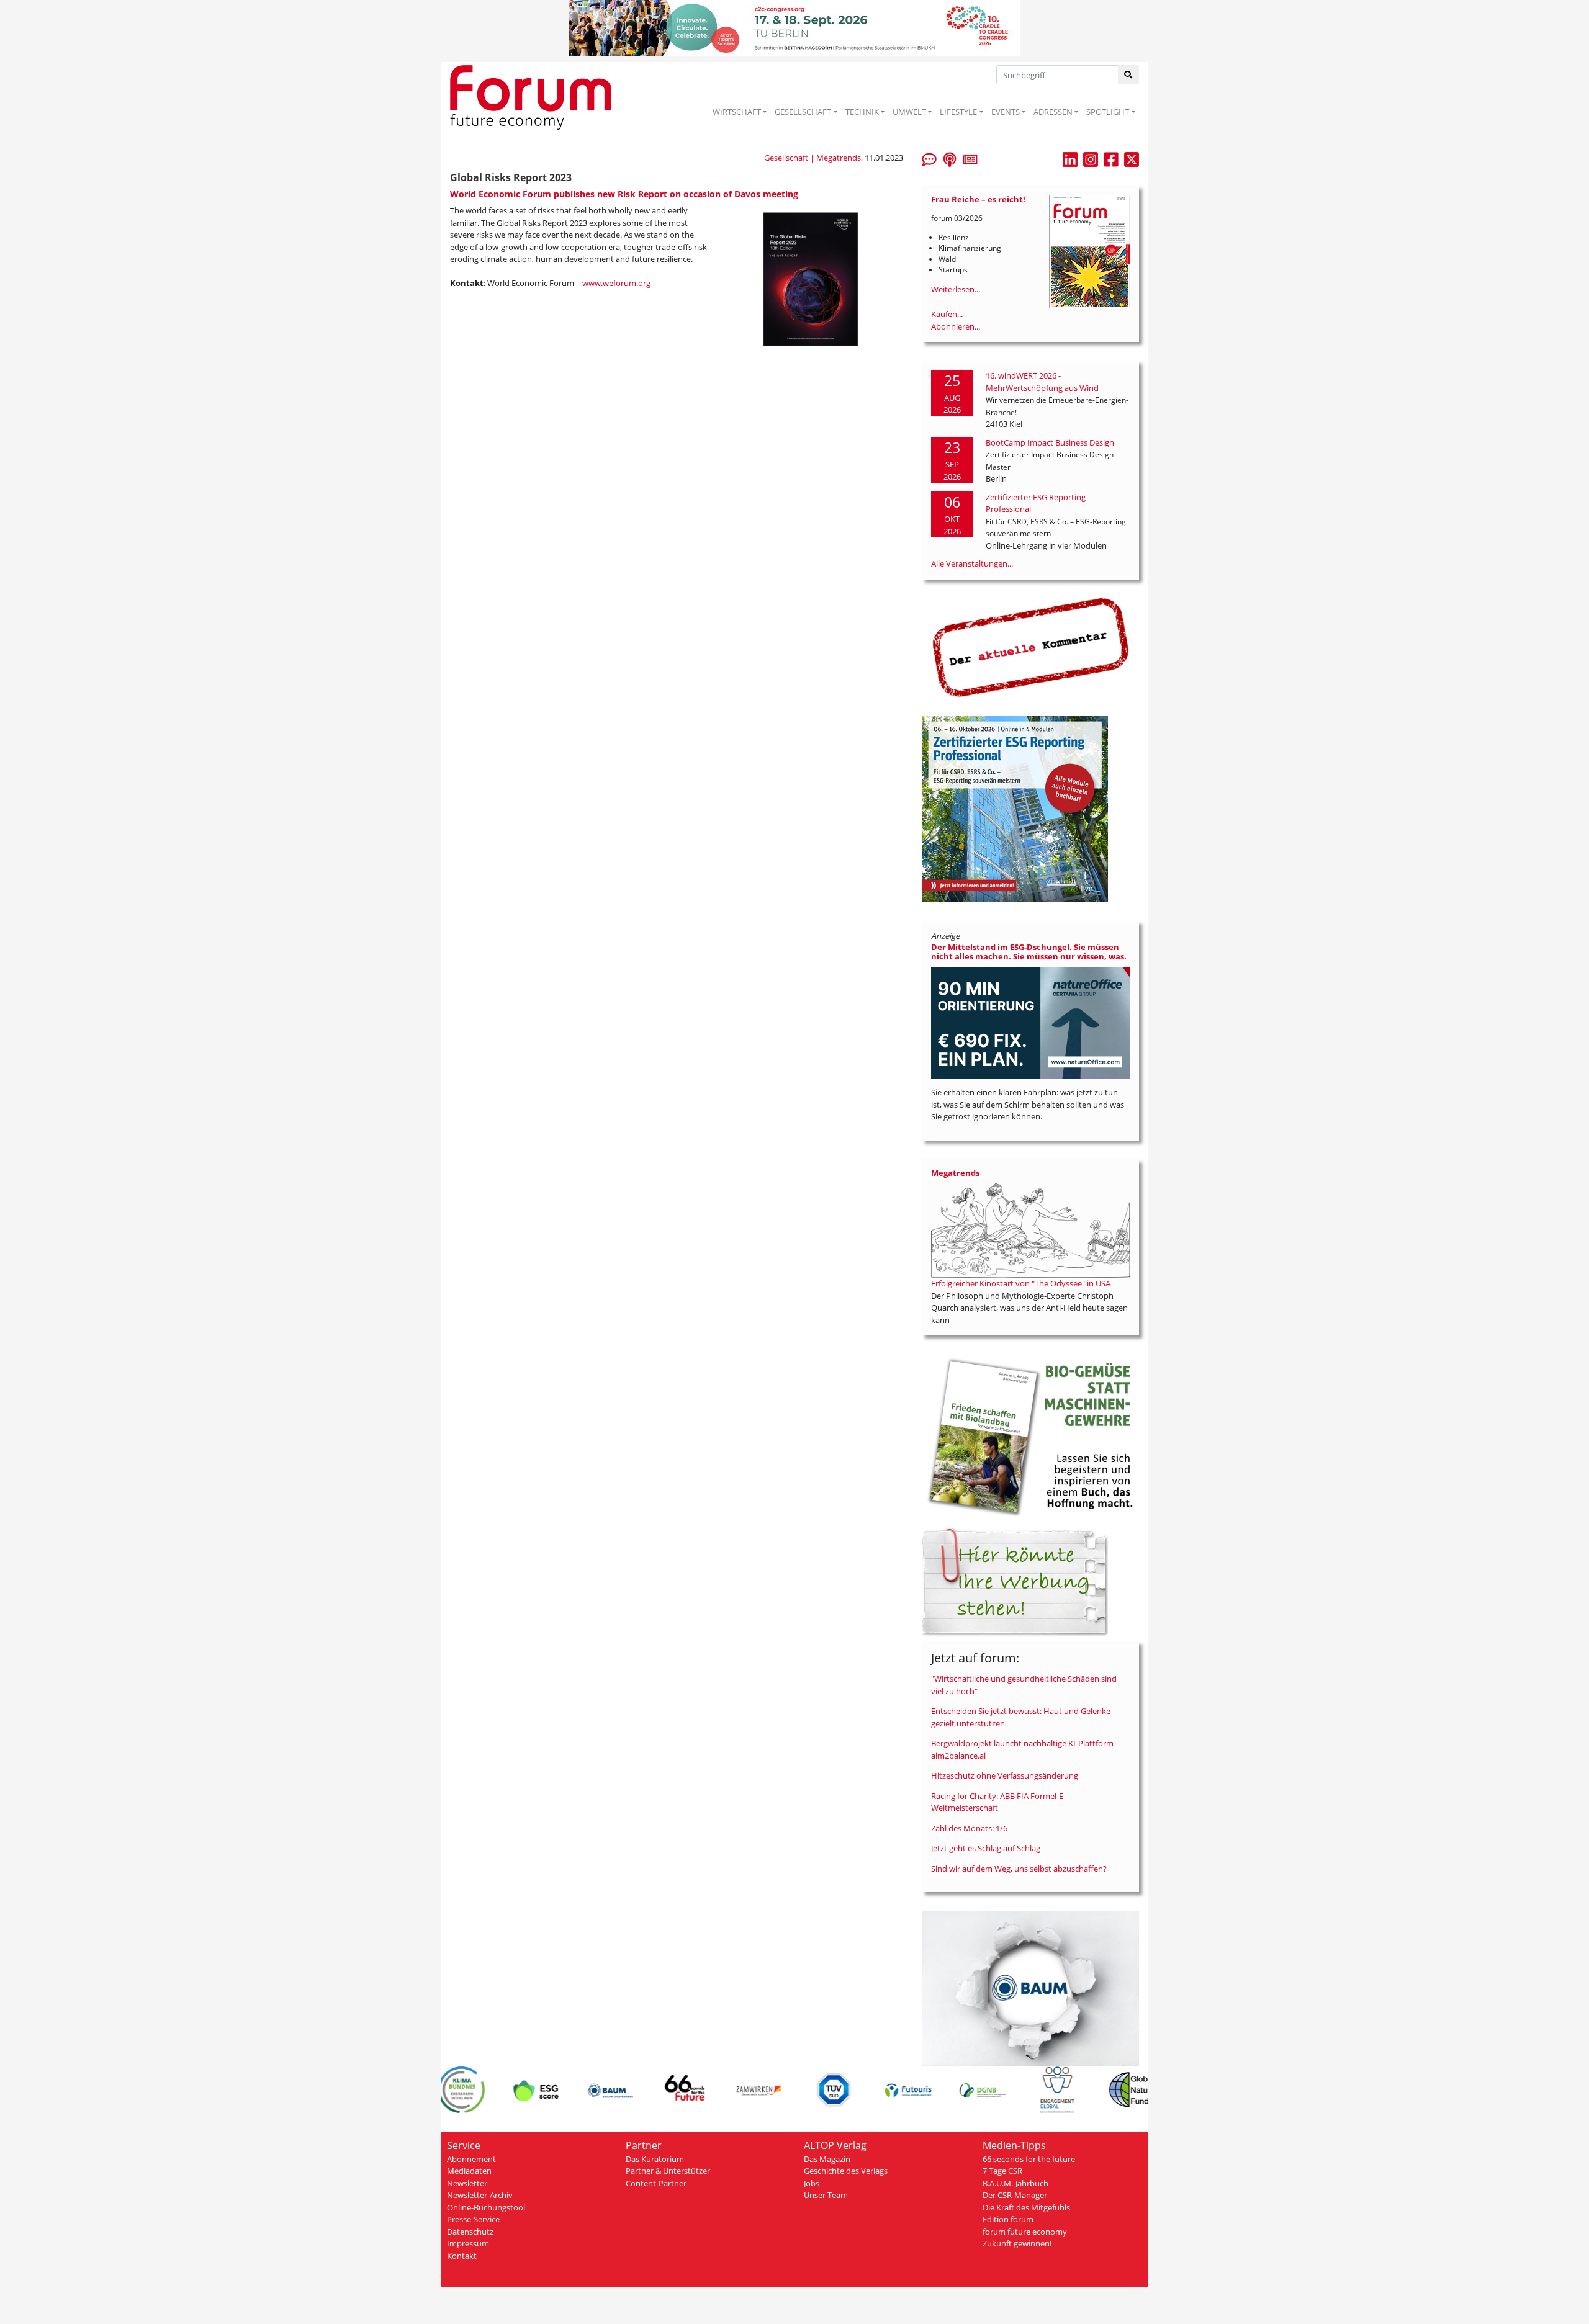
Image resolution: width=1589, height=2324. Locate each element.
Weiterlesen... (956, 289)
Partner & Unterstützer (668, 2171)
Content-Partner (656, 2183)
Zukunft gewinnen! (1017, 2243)
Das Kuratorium (655, 2159)
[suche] (1129, 75)
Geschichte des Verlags (846, 2171)
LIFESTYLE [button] (958, 112)
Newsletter (467, 2183)
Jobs (812, 2183)
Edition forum (1008, 2219)
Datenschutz (470, 2232)
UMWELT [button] (909, 112)
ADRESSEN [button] (1053, 112)
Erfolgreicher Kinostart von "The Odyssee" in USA (1021, 1283)
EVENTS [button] (1006, 112)
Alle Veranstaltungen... (972, 563)
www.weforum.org (616, 283)
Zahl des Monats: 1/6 (969, 1828)
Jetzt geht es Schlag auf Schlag (986, 1848)
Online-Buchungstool (486, 2207)
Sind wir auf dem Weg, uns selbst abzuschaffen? (1019, 1869)
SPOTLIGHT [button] (1108, 112)
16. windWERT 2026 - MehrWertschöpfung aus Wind (1042, 382)
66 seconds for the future (1029, 2159)
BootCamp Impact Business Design (1050, 442)
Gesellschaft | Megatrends (813, 158)
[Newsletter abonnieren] (970, 158)
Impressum (468, 2243)
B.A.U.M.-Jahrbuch (1015, 2183)
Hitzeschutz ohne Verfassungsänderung (1005, 1775)
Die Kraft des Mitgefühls (1026, 2207)
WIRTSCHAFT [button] (737, 112)
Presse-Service (473, 2219)
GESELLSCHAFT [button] (803, 112)
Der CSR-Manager (1015, 2195)
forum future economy (1025, 2232)
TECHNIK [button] (862, 112)
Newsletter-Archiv (480, 2195)
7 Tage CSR (1002, 2171)
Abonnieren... (956, 326)
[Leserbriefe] (929, 158)
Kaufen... (947, 314)
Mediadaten (469, 2171)
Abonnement (471, 2159)
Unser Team (826, 2195)
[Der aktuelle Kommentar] (1030, 647)
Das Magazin (827, 2159)
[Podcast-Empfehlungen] (950, 158)
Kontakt (462, 2256)
